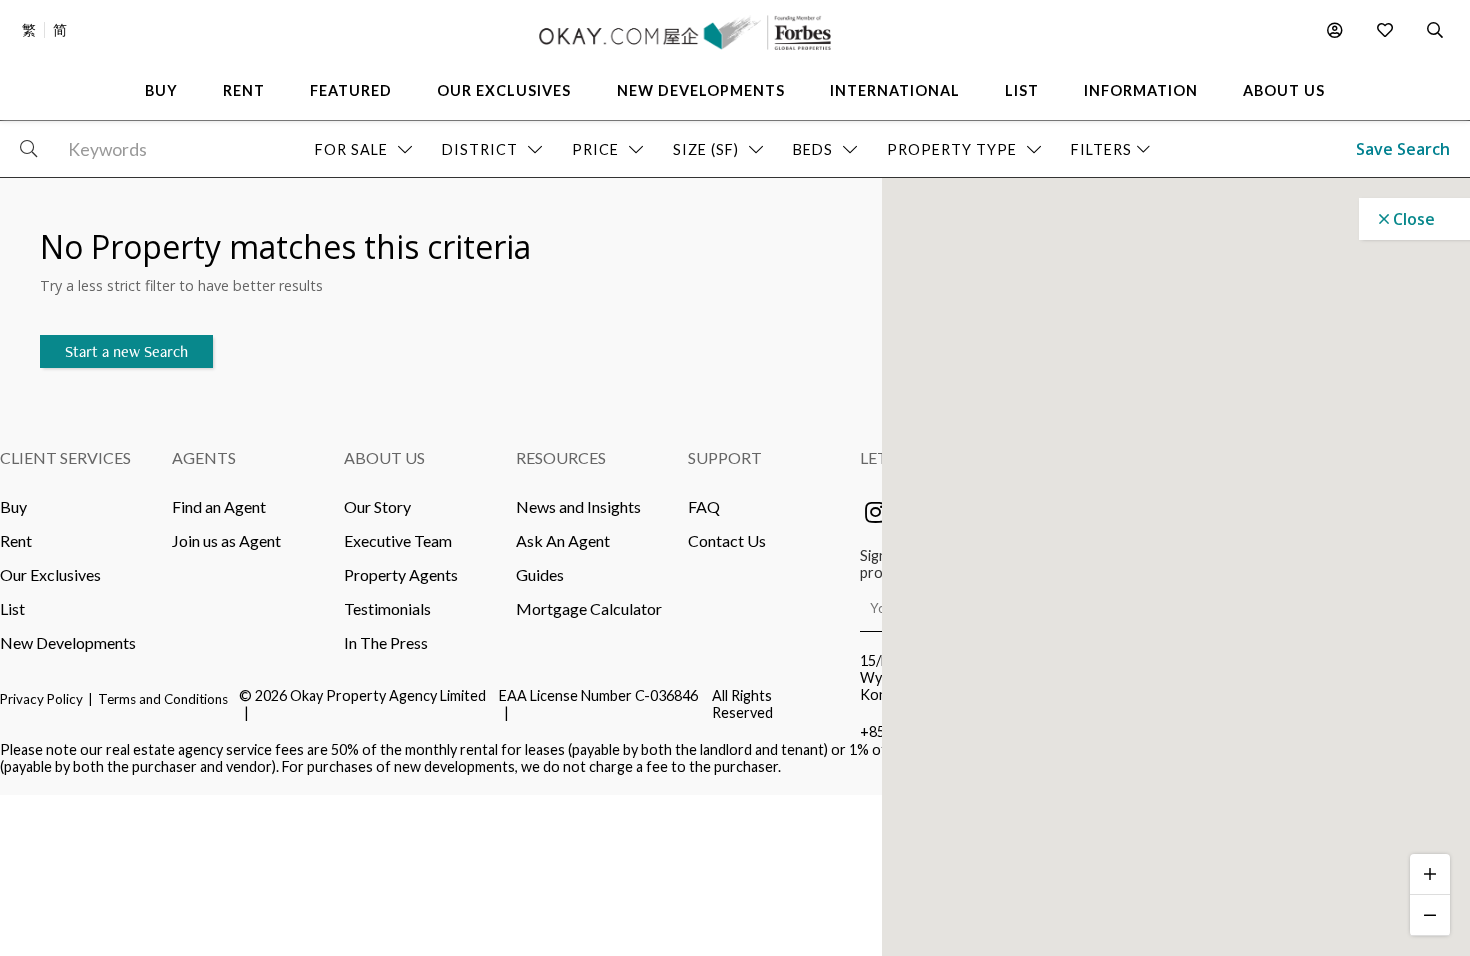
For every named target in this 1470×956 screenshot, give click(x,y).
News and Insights (578, 506)
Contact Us (727, 540)
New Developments (68, 642)
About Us (384, 457)
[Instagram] (875, 512)
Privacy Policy (41, 699)
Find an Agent (219, 506)
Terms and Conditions (163, 699)
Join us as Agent (226, 540)
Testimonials (387, 608)
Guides (540, 574)
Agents (204, 457)
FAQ (704, 506)
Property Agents (401, 574)
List (12, 608)
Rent (16, 540)
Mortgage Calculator (589, 608)
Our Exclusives (50, 574)
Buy (13, 506)
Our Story (377, 506)
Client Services (65, 457)
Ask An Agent (563, 540)
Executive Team (398, 540)
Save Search (1403, 149)
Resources (561, 457)
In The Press (386, 642)
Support (725, 457)
